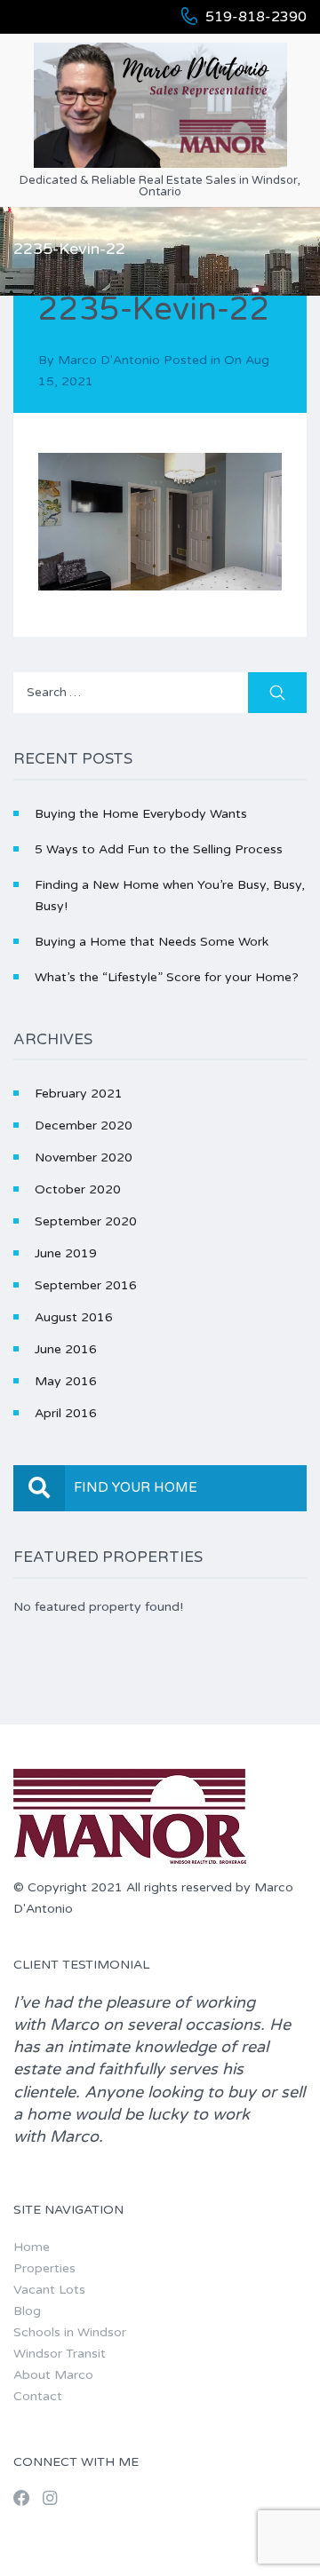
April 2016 (66, 1413)
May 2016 (66, 1381)
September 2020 (86, 1221)
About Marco (53, 2375)
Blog (27, 2311)
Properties (44, 2268)
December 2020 (84, 1126)
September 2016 (86, 1285)
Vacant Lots (49, 2290)
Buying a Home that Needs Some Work (152, 942)
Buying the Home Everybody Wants (141, 814)
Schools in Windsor (70, 2332)
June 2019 (66, 1253)
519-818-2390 (256, 17)
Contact (38, 2396)
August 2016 (74, 1317)
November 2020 (84, 1157)
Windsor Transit (60, 2354)
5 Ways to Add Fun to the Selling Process (159, 849)
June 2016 (66, 1349)
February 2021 (79, 1094)
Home (32, 2247)
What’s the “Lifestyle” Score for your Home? (167, 977)
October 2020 (78, 1189)
